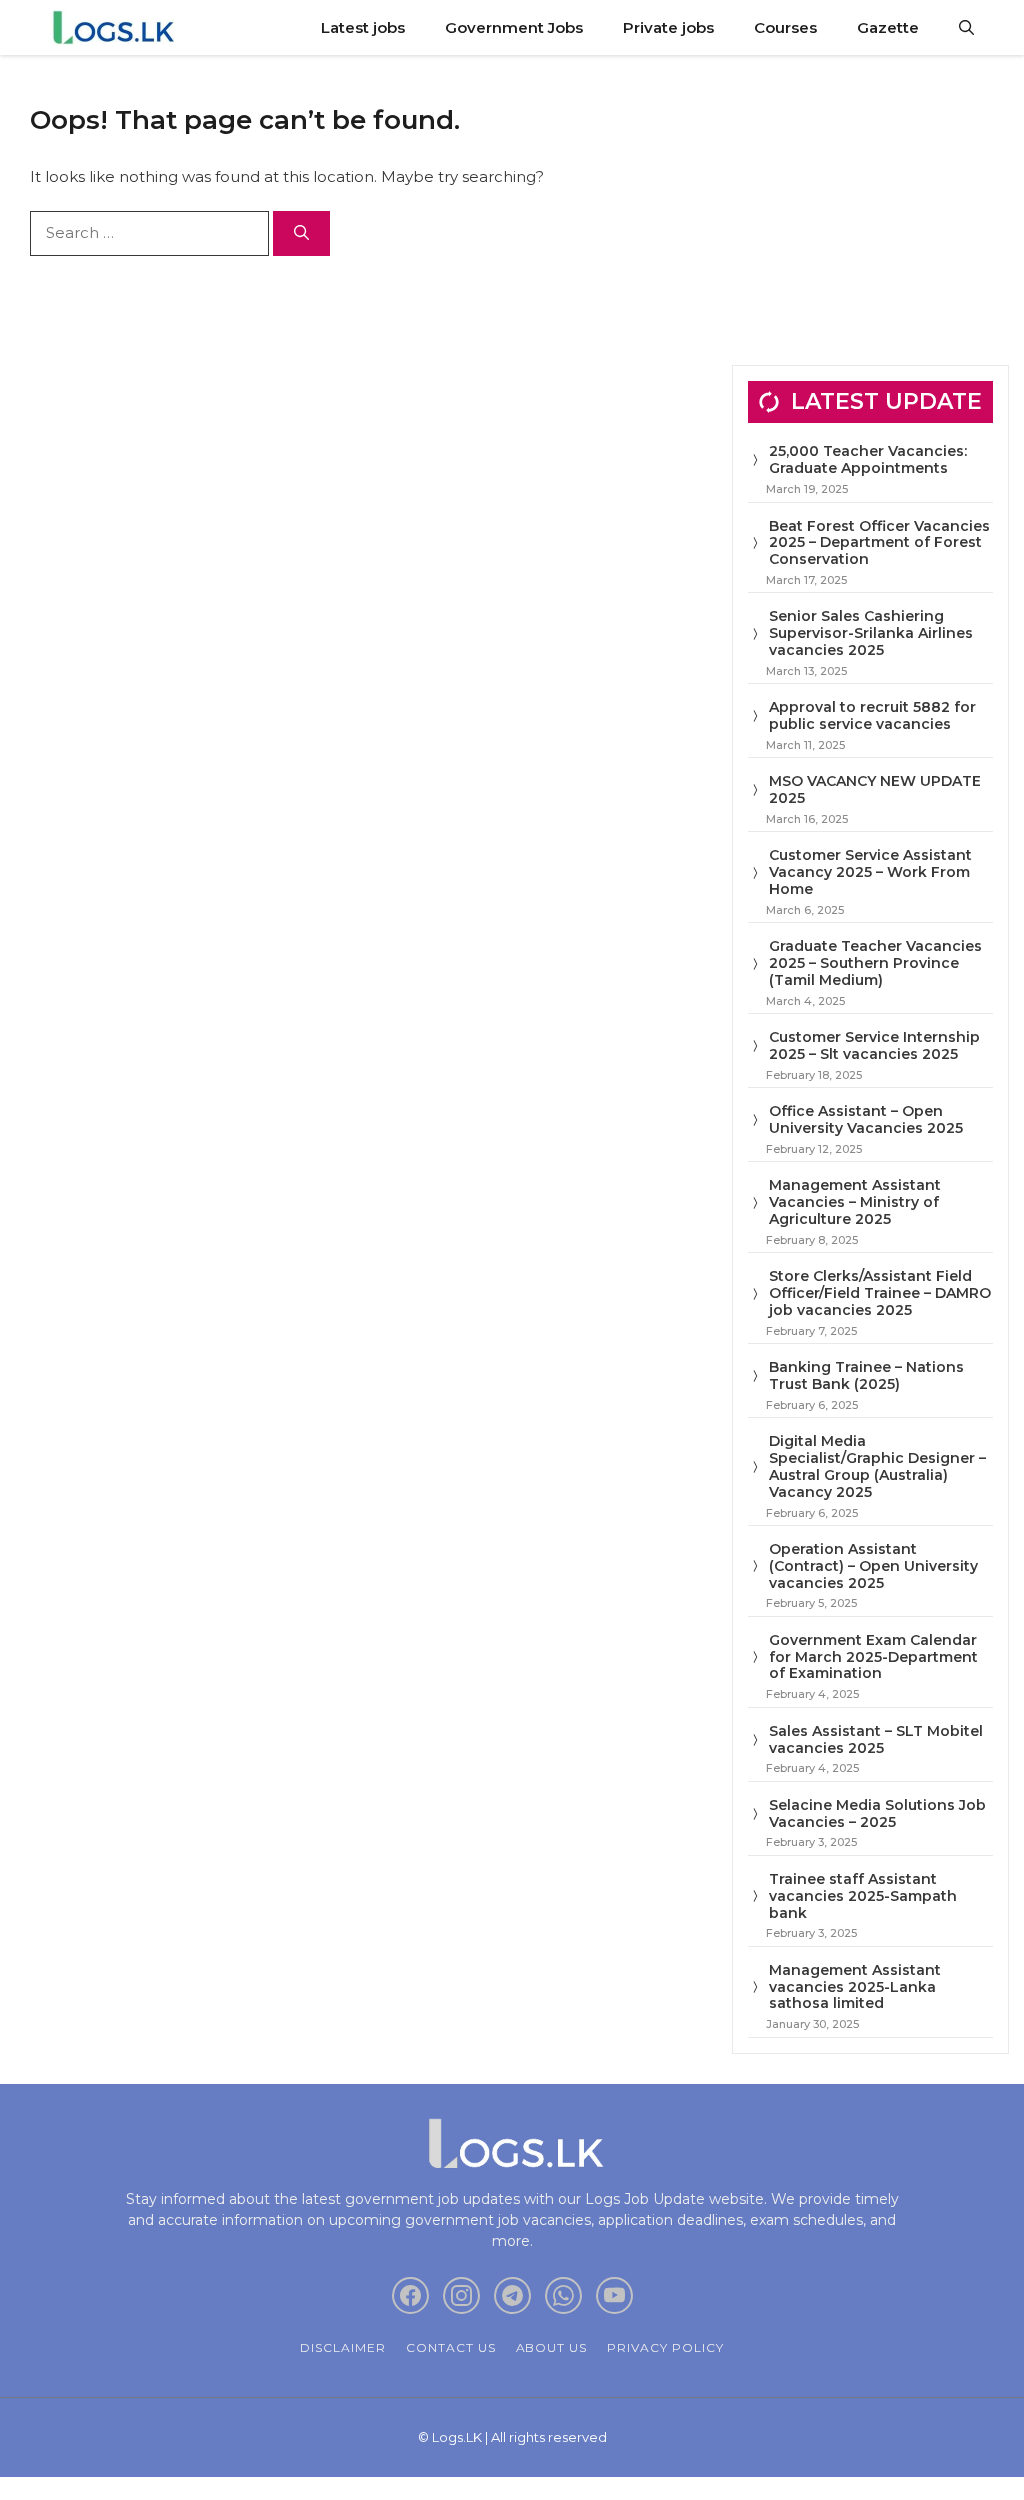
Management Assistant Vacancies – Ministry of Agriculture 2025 (855, 1202)
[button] (966, 27)
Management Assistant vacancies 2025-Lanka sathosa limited (855, 1987)
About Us (552, 2347)
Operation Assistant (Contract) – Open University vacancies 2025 (873, 1566)
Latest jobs (363, 27)
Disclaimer (343, 2347)
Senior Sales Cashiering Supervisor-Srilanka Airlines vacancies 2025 (871, 633)
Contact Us (451, 2347)
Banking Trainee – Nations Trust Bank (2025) (866, 1375)
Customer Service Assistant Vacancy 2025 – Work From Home (870, 872)
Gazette (888, 27)
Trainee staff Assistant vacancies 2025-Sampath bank (863, 1896)
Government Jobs (514, 27)
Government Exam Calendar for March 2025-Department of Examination (873, 1657)
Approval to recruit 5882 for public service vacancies (872, 715)
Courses (785, 27)
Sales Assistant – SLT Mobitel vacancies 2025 (876, 1739)
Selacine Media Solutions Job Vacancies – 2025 (877, 1813)
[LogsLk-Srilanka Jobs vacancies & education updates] (117, 27)
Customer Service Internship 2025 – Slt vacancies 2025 (874, 1045)
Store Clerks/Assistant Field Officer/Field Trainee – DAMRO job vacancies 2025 (880, 1293)
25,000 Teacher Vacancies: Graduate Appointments (868, 459)
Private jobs (668, 27)
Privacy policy (665, 2347)
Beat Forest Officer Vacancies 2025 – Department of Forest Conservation (879, 543)
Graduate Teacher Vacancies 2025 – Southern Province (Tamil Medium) (875, 963)
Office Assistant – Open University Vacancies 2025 (866, 1119)
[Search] (301, 233)
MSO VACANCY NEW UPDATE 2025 (875, 789)
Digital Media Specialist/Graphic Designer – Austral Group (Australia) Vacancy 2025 (877, 1466)
